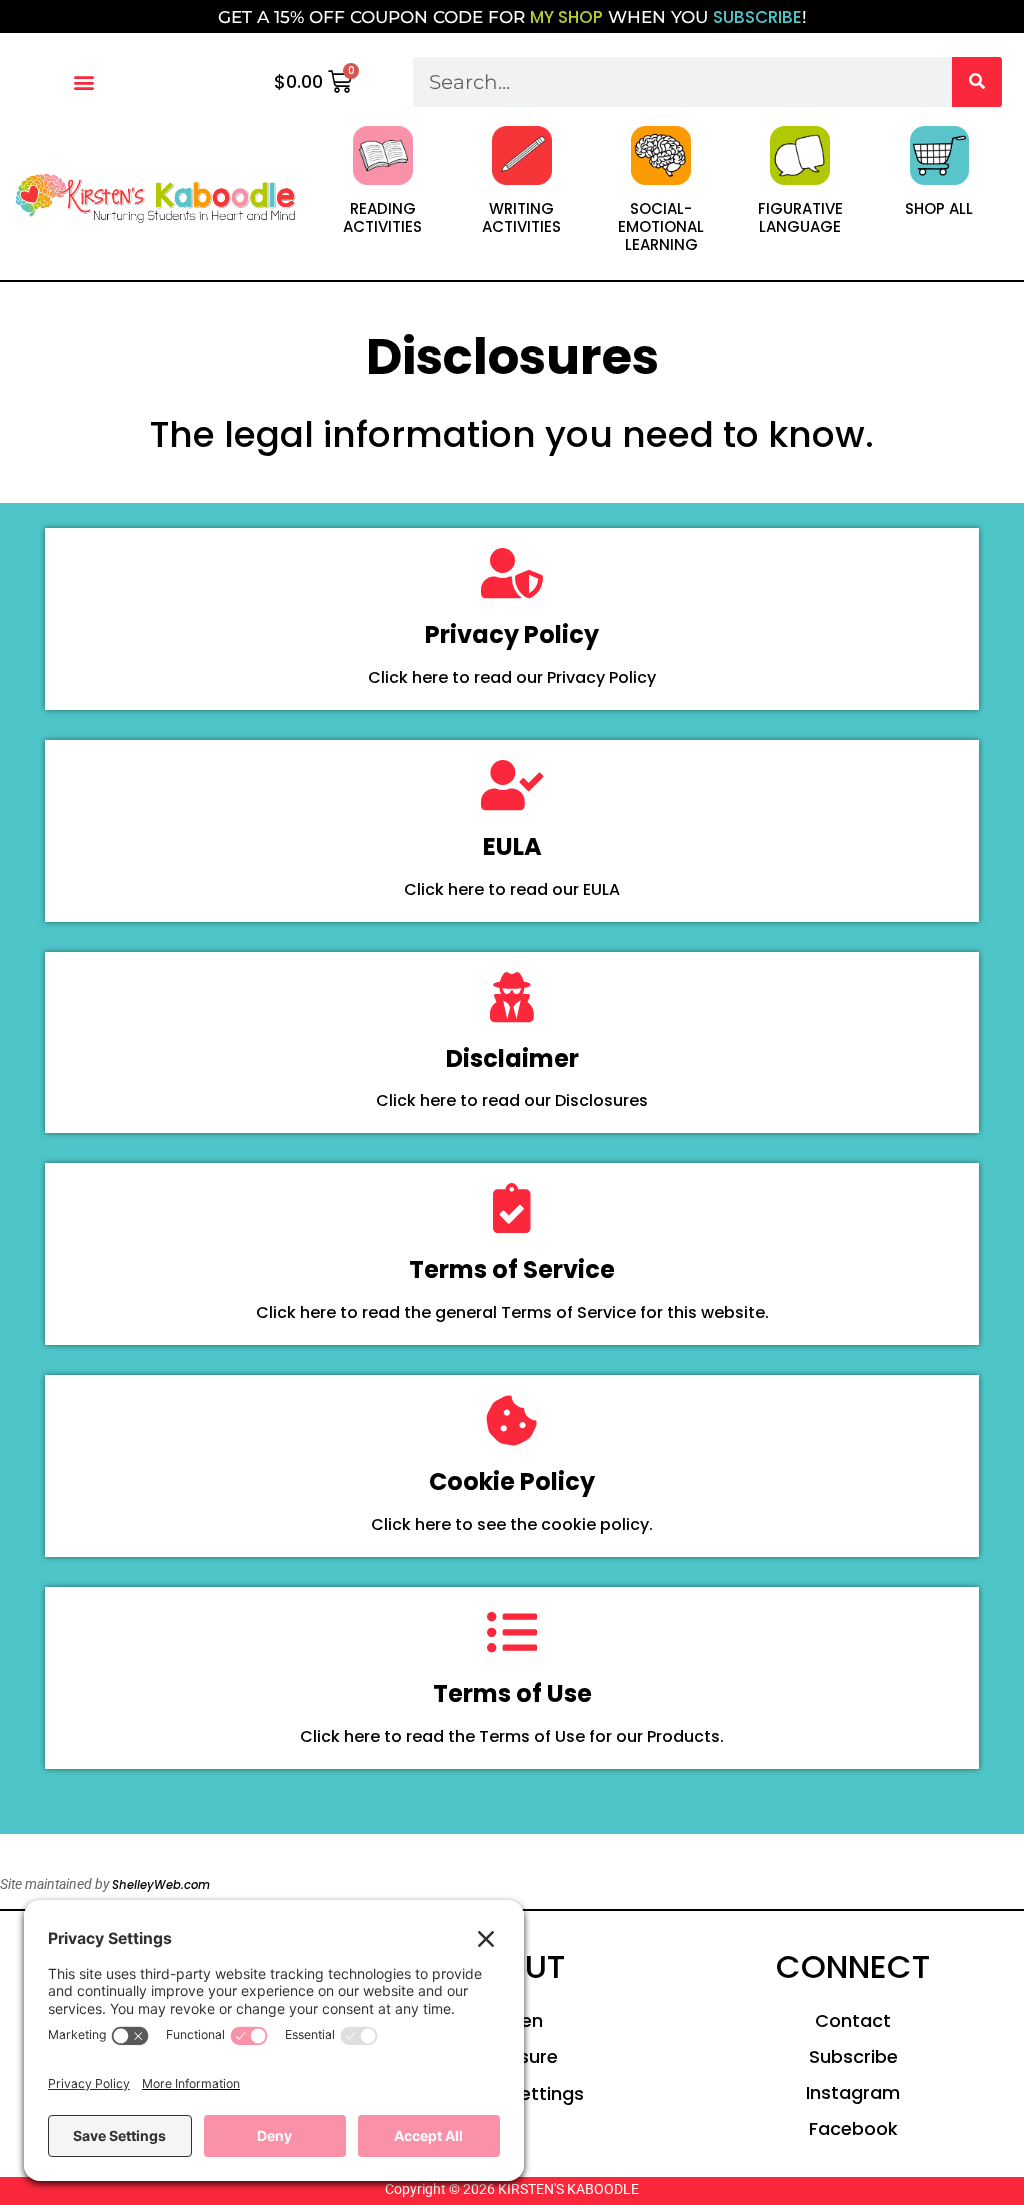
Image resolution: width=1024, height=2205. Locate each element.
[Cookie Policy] (512, 1420)
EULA (512, 846)
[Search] (977, 82)
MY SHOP (566, 17)
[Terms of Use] (512, 1632)
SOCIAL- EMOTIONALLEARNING (661, 226)
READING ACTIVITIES (382, 217)
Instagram (853, 2092)
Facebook (853, 2128)
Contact (853, 2020)
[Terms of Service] (512, 1208)
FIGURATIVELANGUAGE (800, 217)
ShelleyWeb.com (161, 1885)
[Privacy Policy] (512, 573)
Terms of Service (512, 1269)
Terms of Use (512, 1693)
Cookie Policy (512, 1481)
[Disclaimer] (512, 997)
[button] (84, 81)
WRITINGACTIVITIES (521, 217)
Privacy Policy (512, 634)
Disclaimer (512, 1058)
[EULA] (512, 785)
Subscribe (853, 2056)
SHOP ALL (939, 208)
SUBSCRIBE (757, 17)
